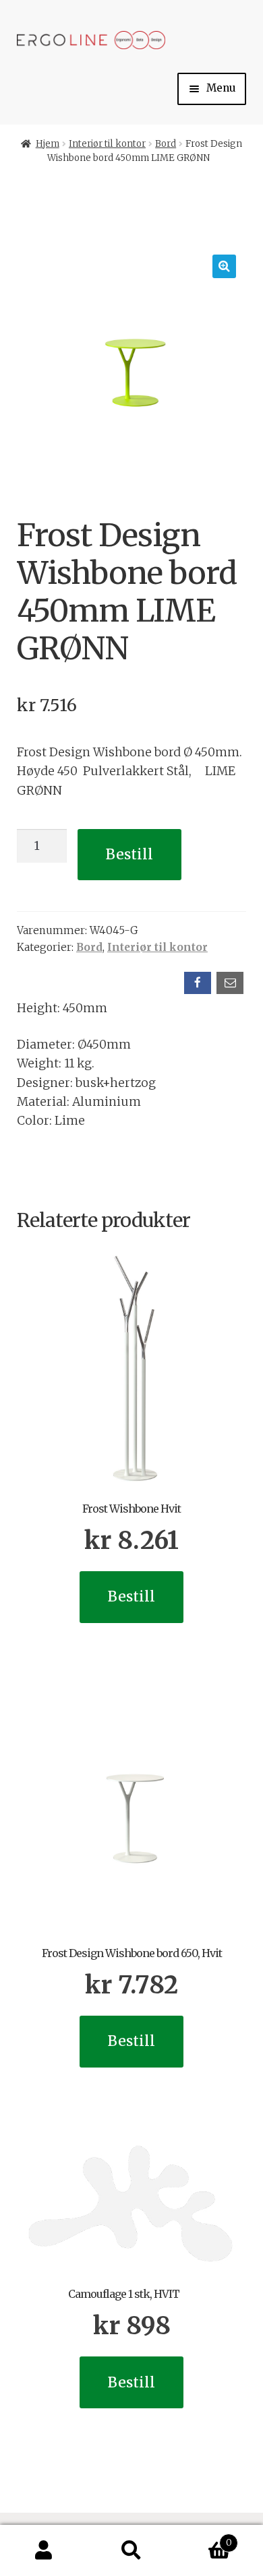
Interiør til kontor (107, 144)
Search (131, 2551)
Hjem (48, 144)
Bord (166, 144)
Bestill (129, 854)
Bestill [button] (131, 1596)
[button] (224, 266)
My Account (44, 2551)
